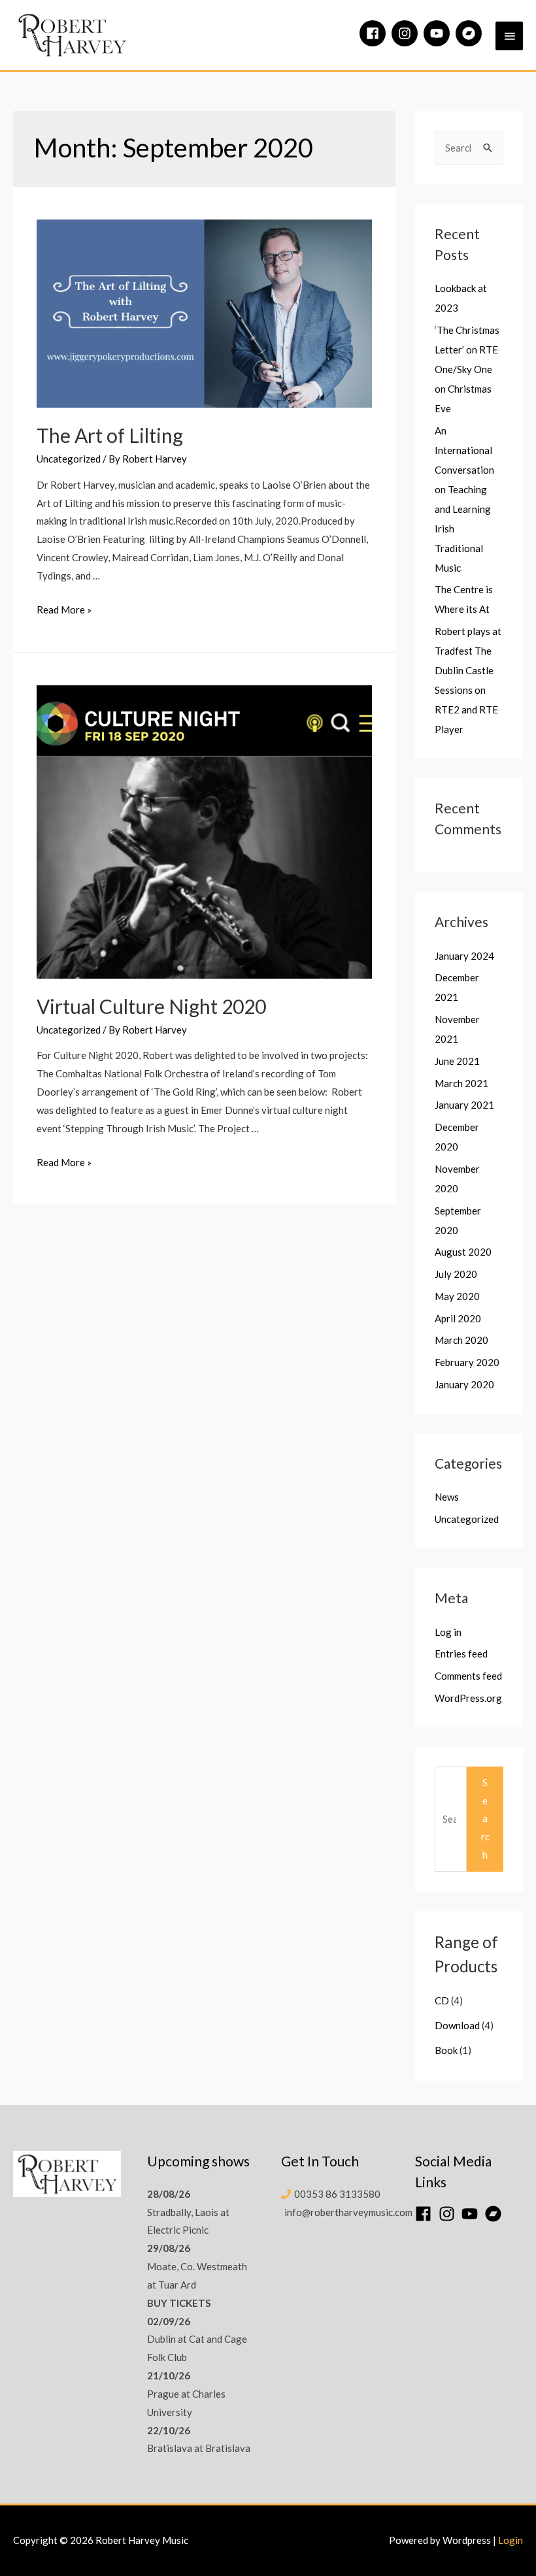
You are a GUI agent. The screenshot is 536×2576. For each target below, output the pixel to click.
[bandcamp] (471, 33)
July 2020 (456, 1274)
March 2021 (461, 1083)
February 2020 (467, 1362)
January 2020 (464, 1384)
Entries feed (461, 1654)
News (447, 1497)
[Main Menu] (509, 36)
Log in (448, 1632)
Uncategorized (69, 459)
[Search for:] (469, 148)
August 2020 (463, 1252)
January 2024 (464, 956)
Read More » (64, 610)
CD (442, 2000)
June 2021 (457, 1061)
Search (485, 1818)
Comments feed (468, 1676)
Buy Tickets (179, 2303)
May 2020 (457, 1296)
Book (446, 2050)
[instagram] (407, 33)
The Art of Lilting (110, 435)
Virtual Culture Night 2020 (151, 1006)
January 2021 (464, 1105)
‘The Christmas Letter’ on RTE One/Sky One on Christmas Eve (467, 369)
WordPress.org (468, 1698)
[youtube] (439, 33)
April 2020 (458, 1318)
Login (511, 2540)
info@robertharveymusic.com (348, 2212)
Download (457, 2025)
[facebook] (375, 33)
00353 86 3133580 (337, 2194)
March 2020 (461, 1340)
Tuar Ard (177, 2285)
